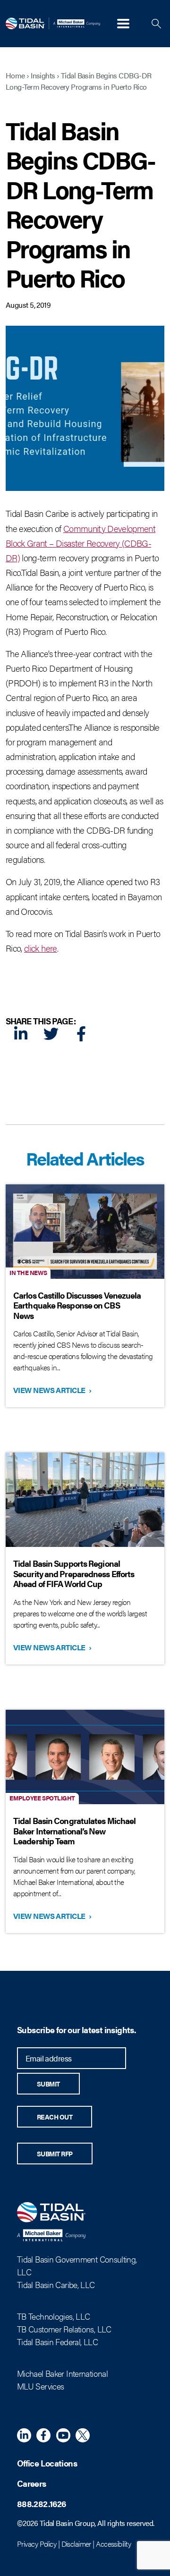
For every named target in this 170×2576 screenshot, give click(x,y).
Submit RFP (55, 2154)
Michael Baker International (62, 2373)
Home (15, 75)
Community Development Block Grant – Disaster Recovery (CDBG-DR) (81, 543)
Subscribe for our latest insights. (76, 2030)
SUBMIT (48, 2084)
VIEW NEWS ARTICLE (51, 1390)
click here (40, 948)
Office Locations (47, 2463)
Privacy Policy (37, 2544)
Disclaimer (76, 2544)
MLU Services (40, 2386)
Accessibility (113, 2544)
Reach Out (55, 2117)
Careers (32, 2483)
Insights (43, 75)
